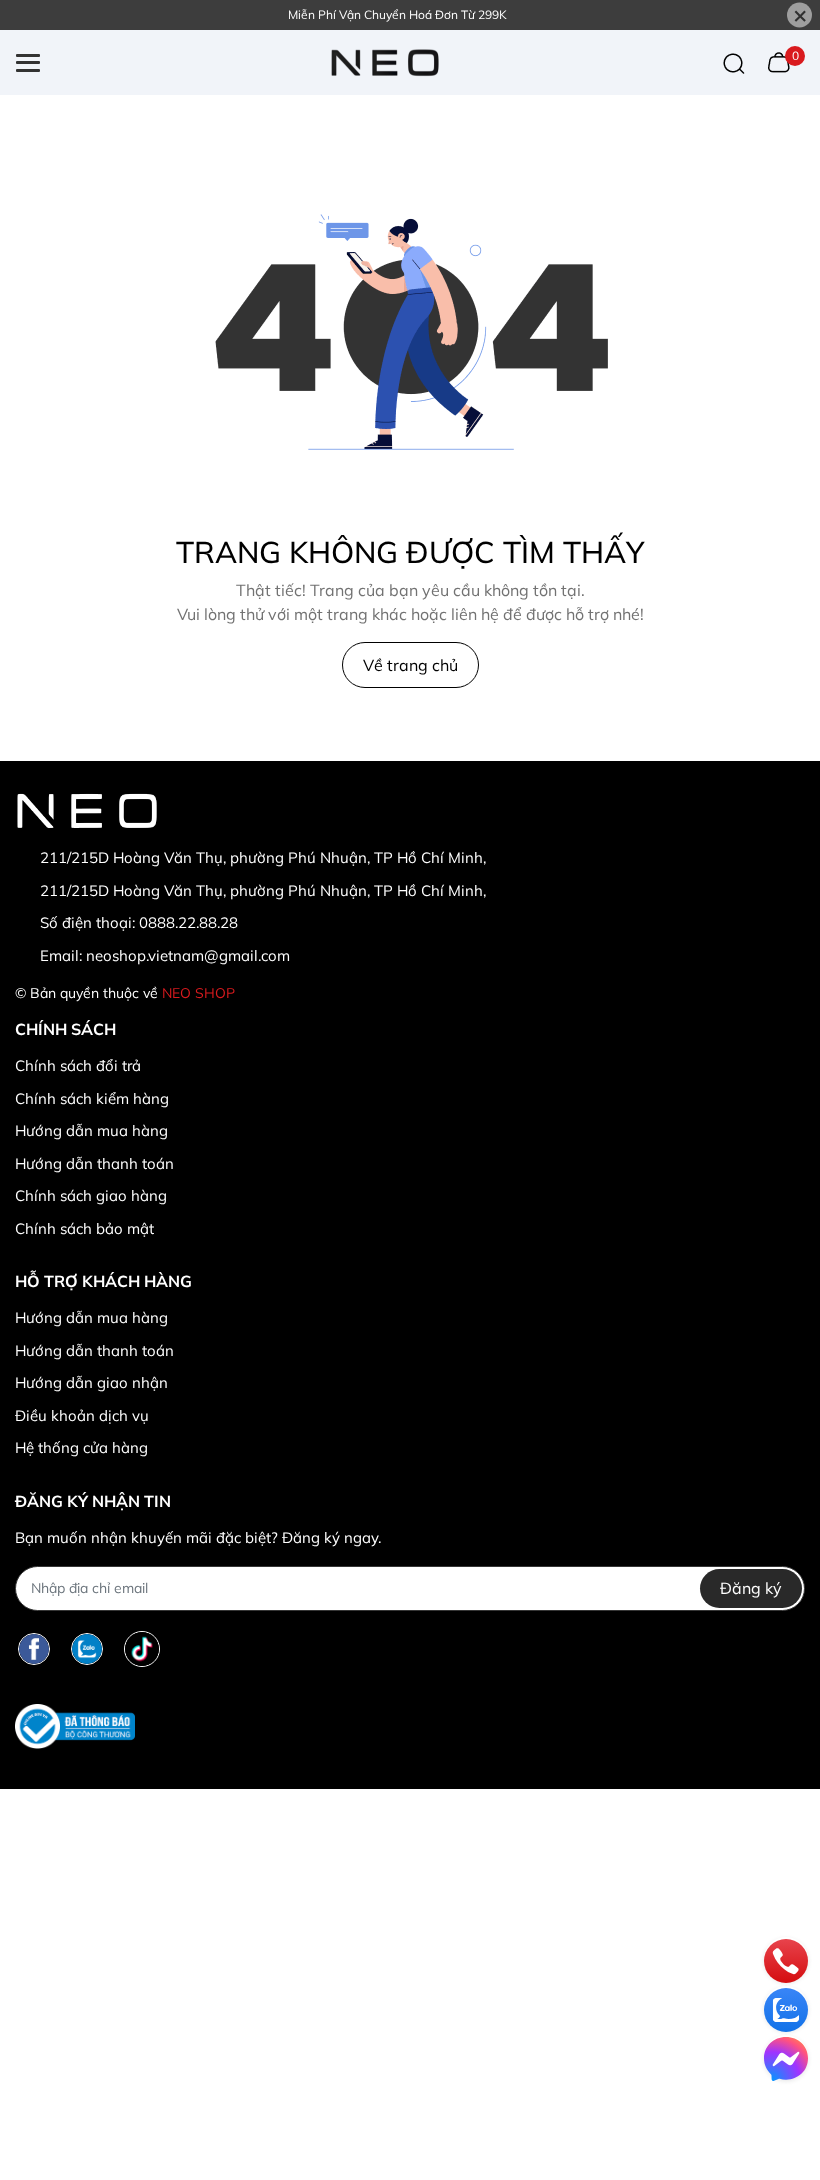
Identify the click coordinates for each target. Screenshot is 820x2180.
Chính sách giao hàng (91, 1195)
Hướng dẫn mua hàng (91, 1130)
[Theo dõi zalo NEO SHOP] (87, 1649)
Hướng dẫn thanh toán (94, 1163)
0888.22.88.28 (188, 922)
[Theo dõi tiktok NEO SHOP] (142, 1649)
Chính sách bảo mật (84, 1228)
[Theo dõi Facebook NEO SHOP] (34, 1649)
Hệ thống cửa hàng (81, 1447)
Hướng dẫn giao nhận (91, 1382)
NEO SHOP (198, 993)
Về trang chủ (410, 665)
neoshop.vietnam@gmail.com (188, 955)
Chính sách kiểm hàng (92, 1098)
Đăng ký (751, 1588)
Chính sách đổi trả (78, 1065)
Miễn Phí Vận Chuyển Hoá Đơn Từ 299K (397, 14)
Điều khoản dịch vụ (82, 1415)
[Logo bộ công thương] (75, 1726)
